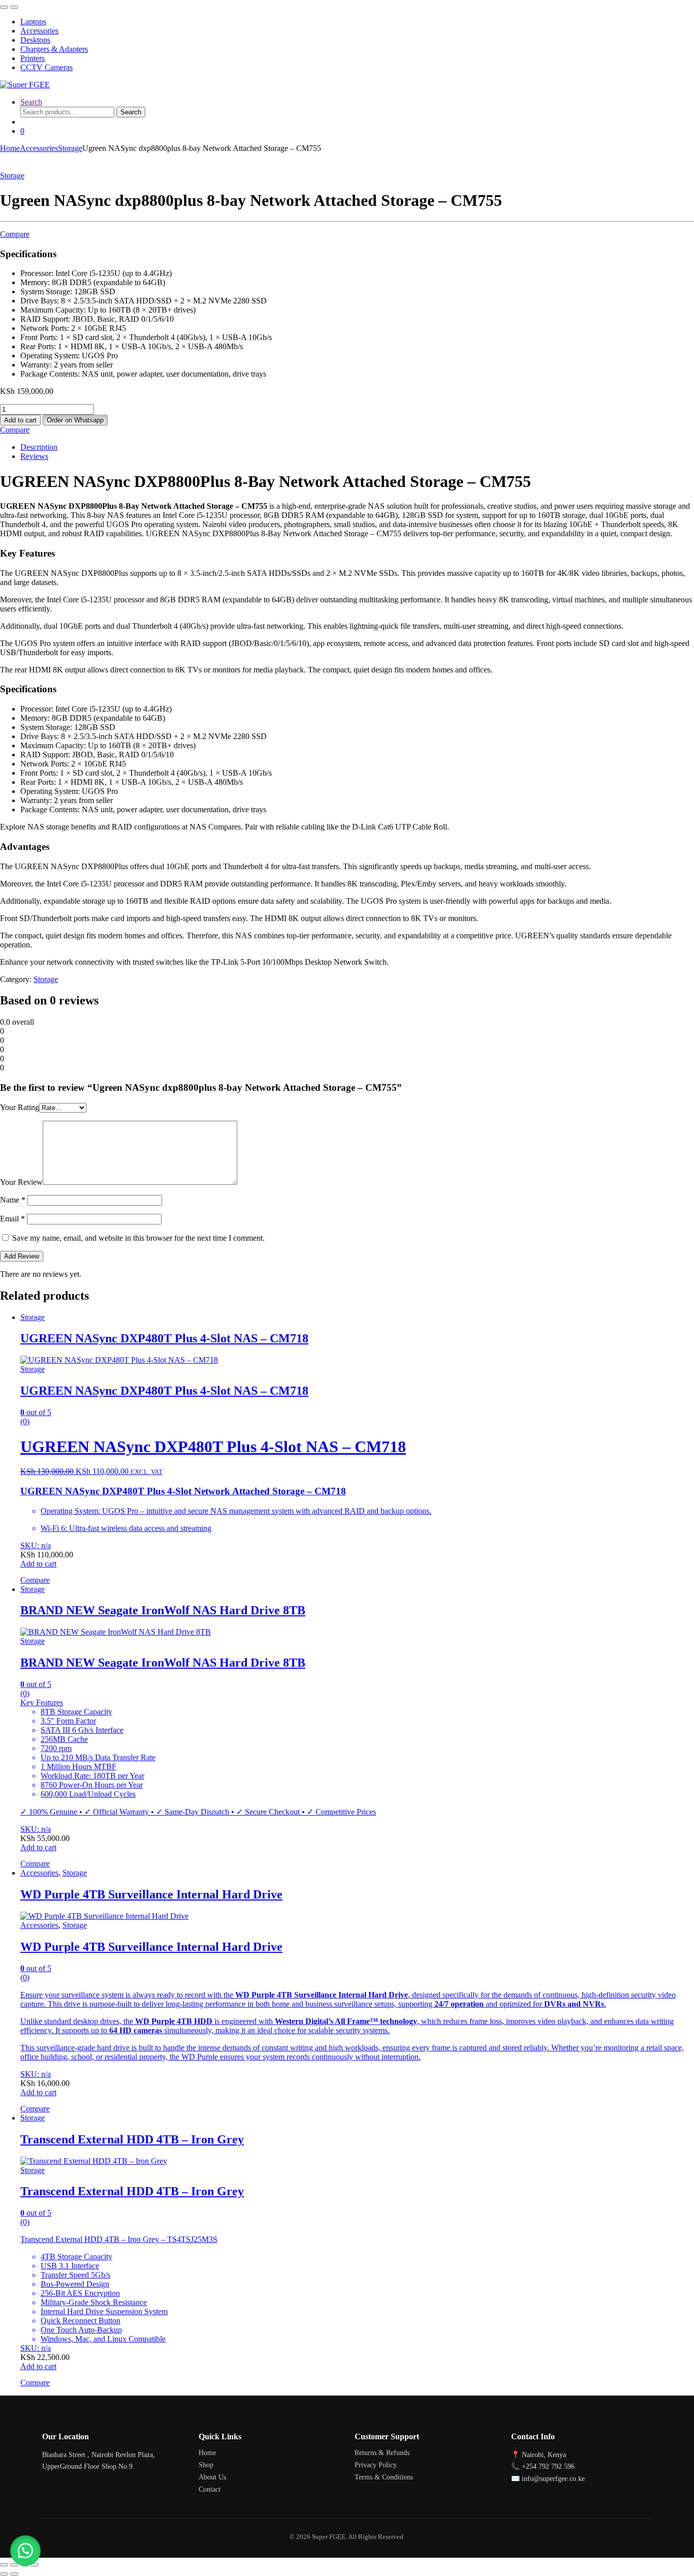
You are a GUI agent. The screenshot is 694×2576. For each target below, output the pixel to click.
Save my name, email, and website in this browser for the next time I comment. (138, 1238)
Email (12, 1219)
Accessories (39, 31)
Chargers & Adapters (54, 49)
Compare (15, 234)
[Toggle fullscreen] (14, 2565)
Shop (206, 2465)
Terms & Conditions (384, 2477)
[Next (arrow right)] (14, 2574)
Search (31, 102)
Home (10, 148)
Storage (70, 148)
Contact (210, 2489)
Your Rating (20, 1107)
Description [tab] (39, 447)
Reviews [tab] (34, 456)
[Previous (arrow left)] (4, 2574)
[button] (75, 420)
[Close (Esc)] (35, 2565)
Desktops (35, 40)
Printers (33, 58)
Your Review (21, 1182)
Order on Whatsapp (75, 420)
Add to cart (20, 420)
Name (13, 1200)
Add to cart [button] (38, 1564)
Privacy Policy (376, 2465)
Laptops (33, 22)
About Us (212, 2477)
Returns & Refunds (382, 2453)
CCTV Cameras (46, 67)
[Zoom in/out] (4, 2565)
